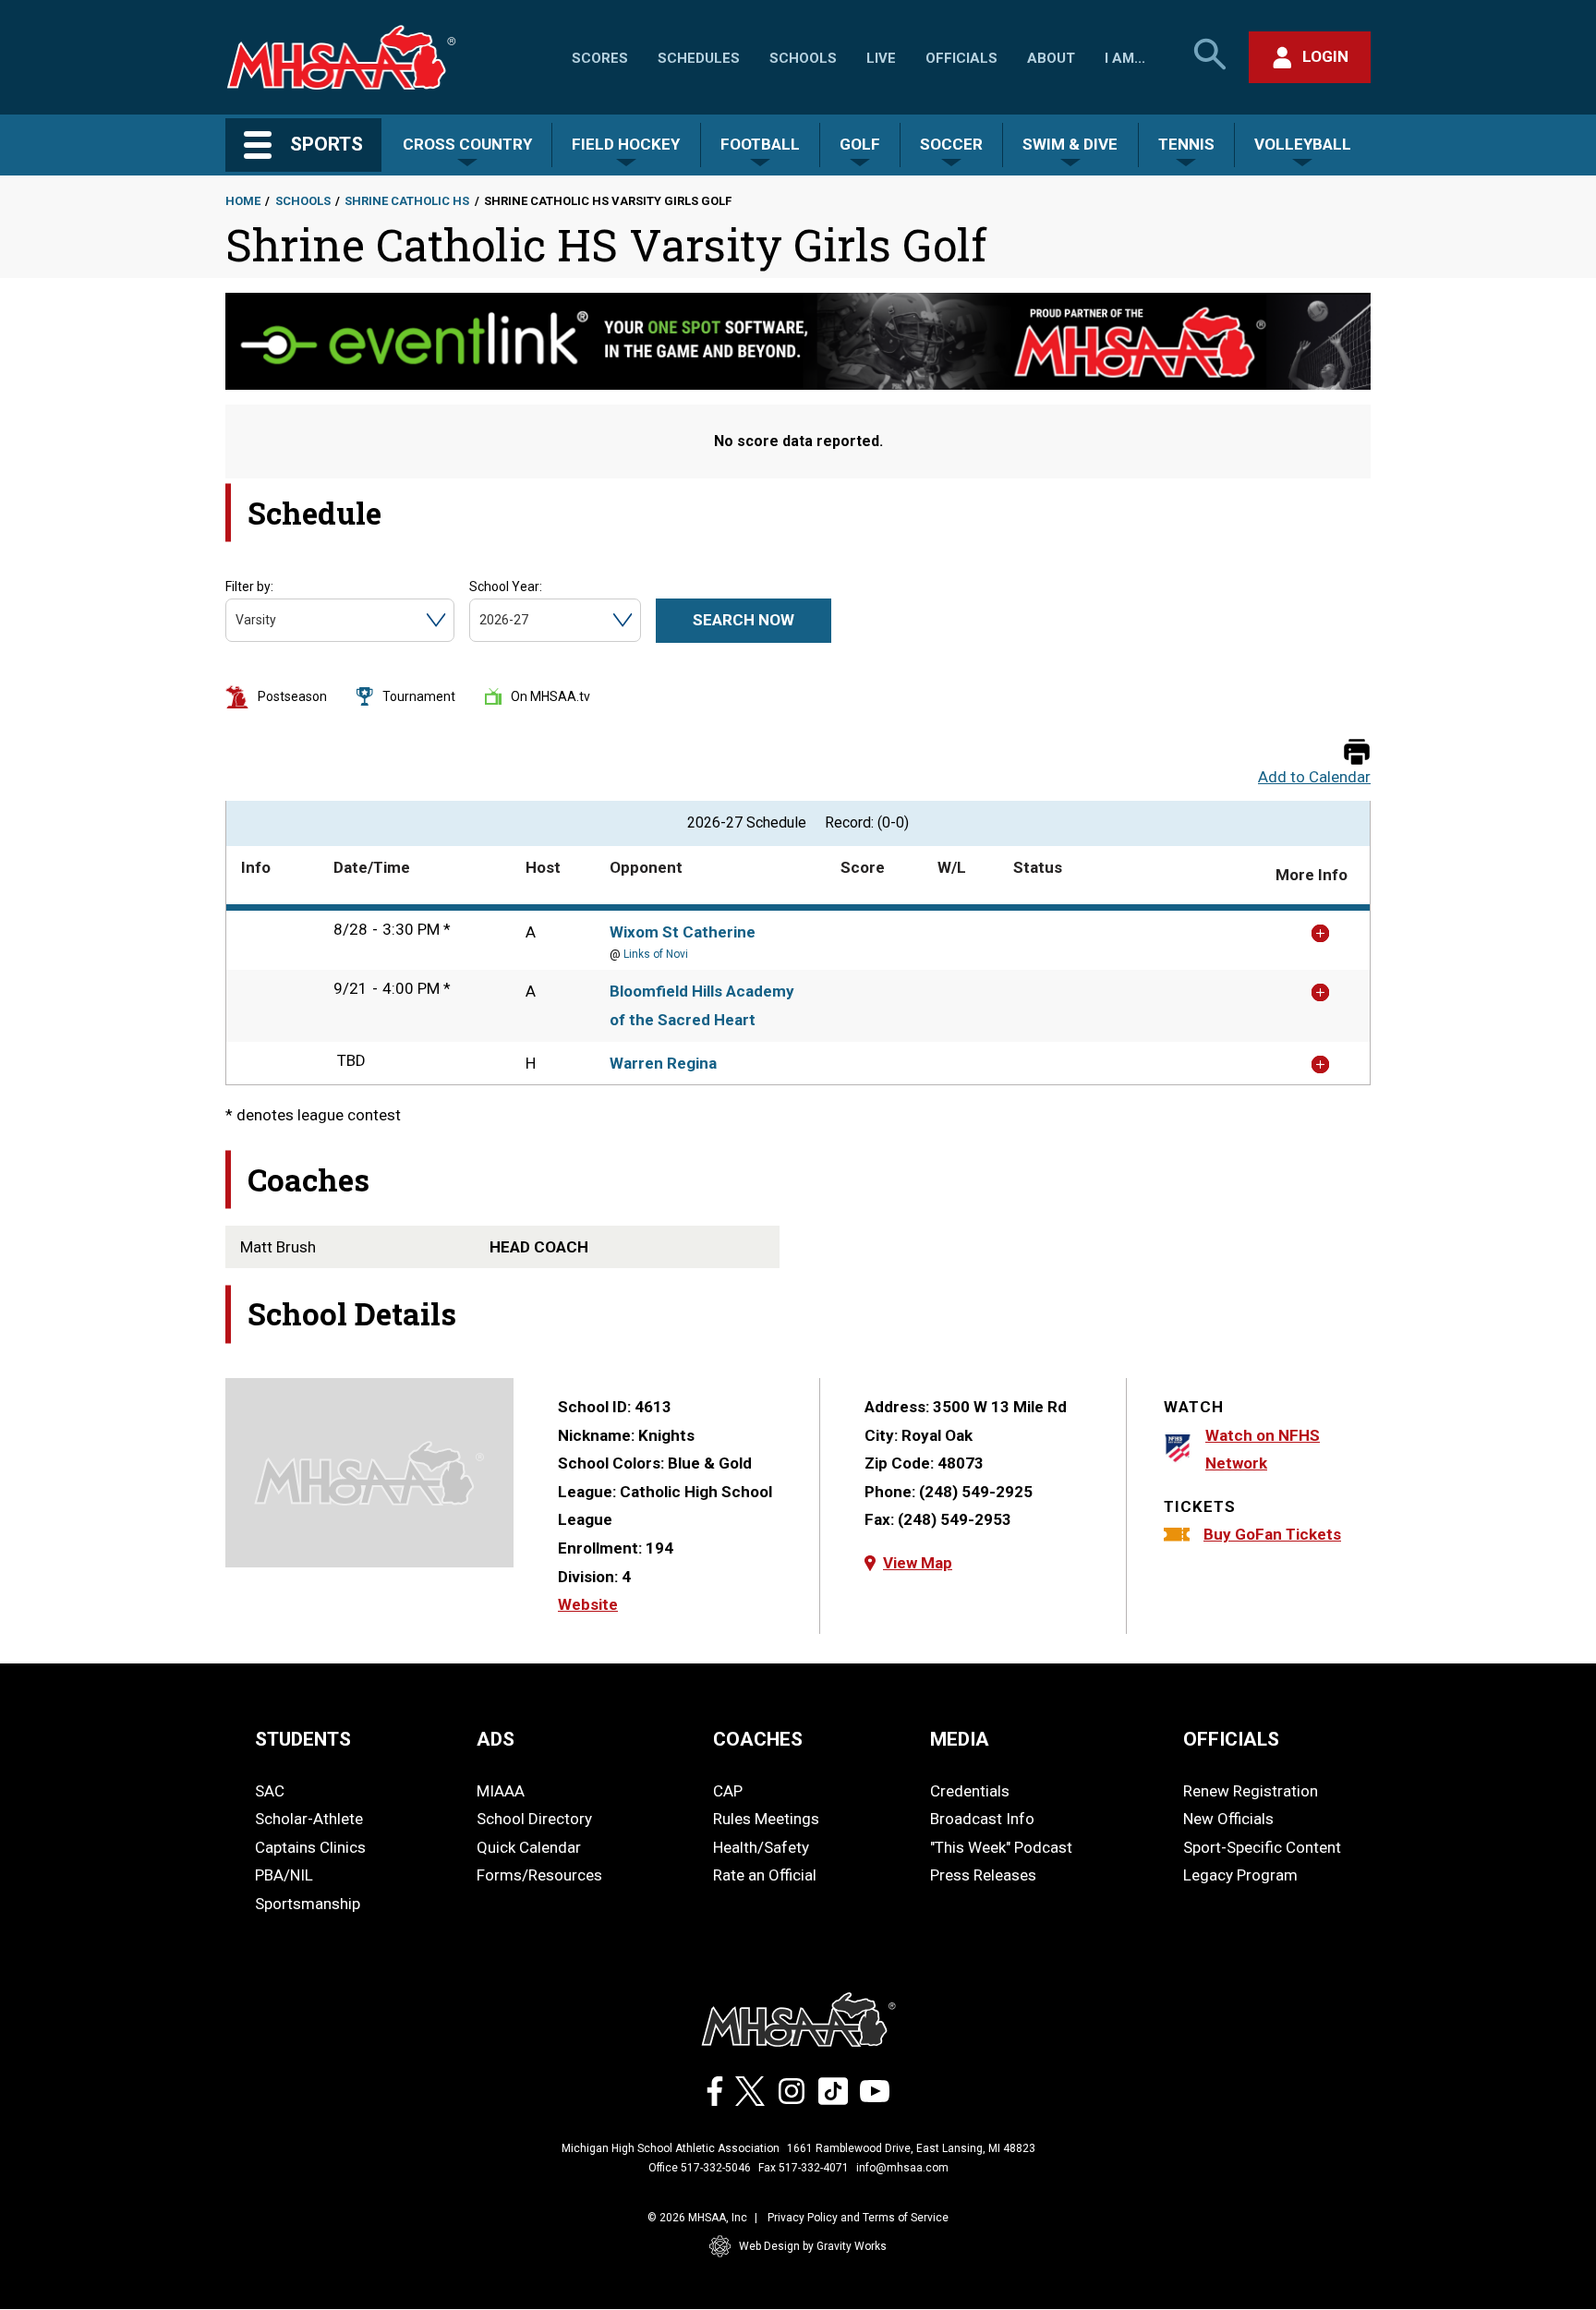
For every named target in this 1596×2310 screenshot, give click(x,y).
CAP (728, 1791)
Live (881, 58)
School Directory (534, 1819)
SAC (270, 1791)
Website (588, 1604)
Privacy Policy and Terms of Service (858, 2218)
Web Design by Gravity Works (813, 2246)
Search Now (744, 620)
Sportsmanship (308, 1904)
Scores (600, 58)
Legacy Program (1240, 1875)
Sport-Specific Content (1262, 1847)
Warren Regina (663, 1063)
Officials (961, 58)
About (1051, 58)
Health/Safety (761, 1847)
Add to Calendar (1314, 777)
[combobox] (237, 620)
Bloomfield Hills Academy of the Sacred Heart (702, 1005)
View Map (918, 1563)
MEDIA (960, 1739)
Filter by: (249, 587)
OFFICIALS (1231, 1739)
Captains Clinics (310, 1847)
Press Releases (983, 1875)
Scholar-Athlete (309, 1819)
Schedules (699, 58)
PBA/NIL (284, 1875)
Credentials (970, 1791)
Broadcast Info (982, 1819)
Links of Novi (656, 954)
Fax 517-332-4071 (804, 2168)
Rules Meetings (766, 1819)
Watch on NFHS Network (1263, 1450)
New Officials (1228, 1819)
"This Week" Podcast (1001, 1847)
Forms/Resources (539, 1875)
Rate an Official (765, 1875)
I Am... (1125, 58)
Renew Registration (1251, 1791)
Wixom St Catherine (683, 932)
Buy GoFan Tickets (1272, 1534)
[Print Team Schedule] (1357, 753)
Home (243, 201)
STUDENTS (303, 1739)
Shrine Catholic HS (407, 201)
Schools (803, 58)
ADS (496, 1739)
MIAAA (501, 1791)
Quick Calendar (529, 1847)
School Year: (506, 587)
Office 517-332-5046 (700, 2168)
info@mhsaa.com (902, 2168)
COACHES (758, 1739)
